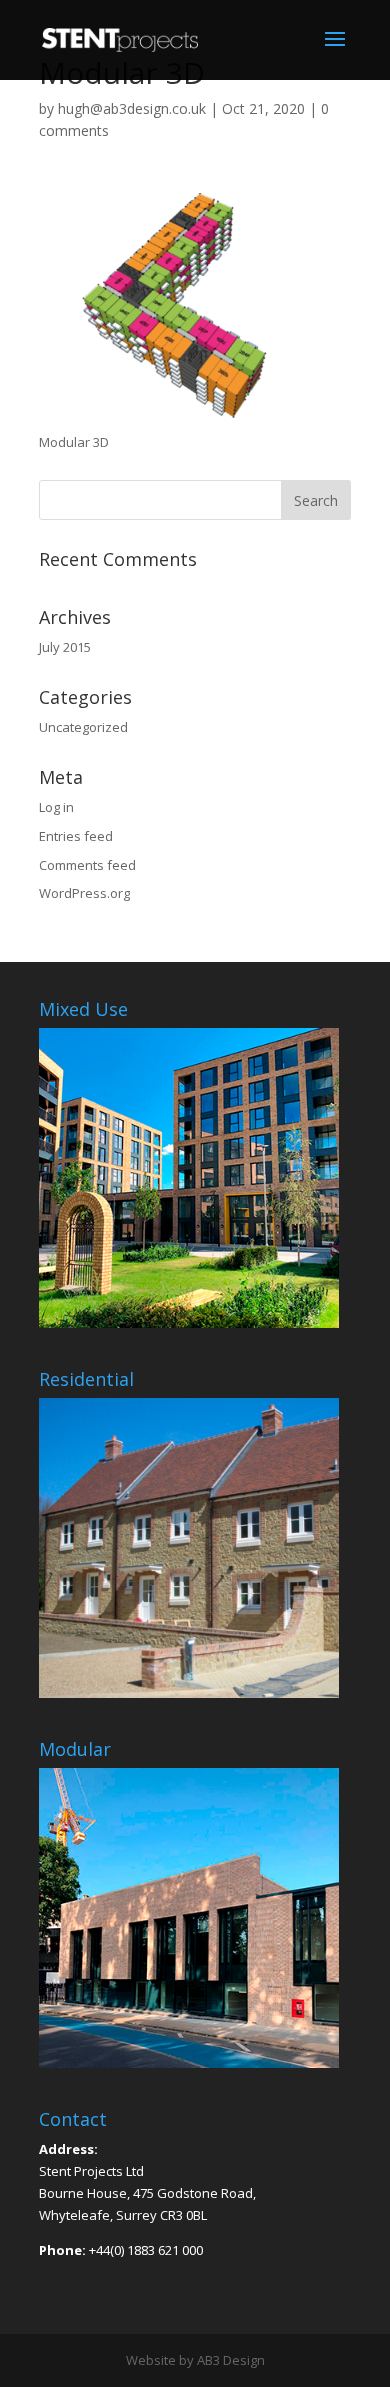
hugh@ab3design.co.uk (132, 108)
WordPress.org (84, 893)
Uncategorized (83, 727)
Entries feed (76, 836)
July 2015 (65, 647)
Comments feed (87, 865)
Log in (56, 807)
